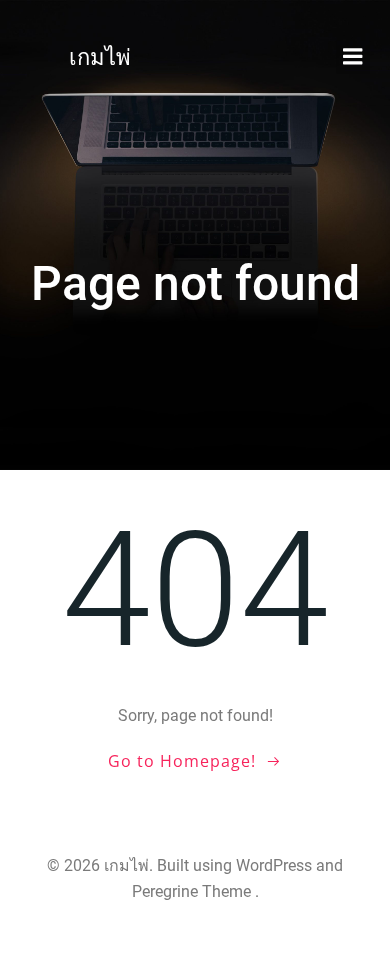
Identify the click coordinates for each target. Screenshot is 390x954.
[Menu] (353, 57)
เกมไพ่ (100, 57)
